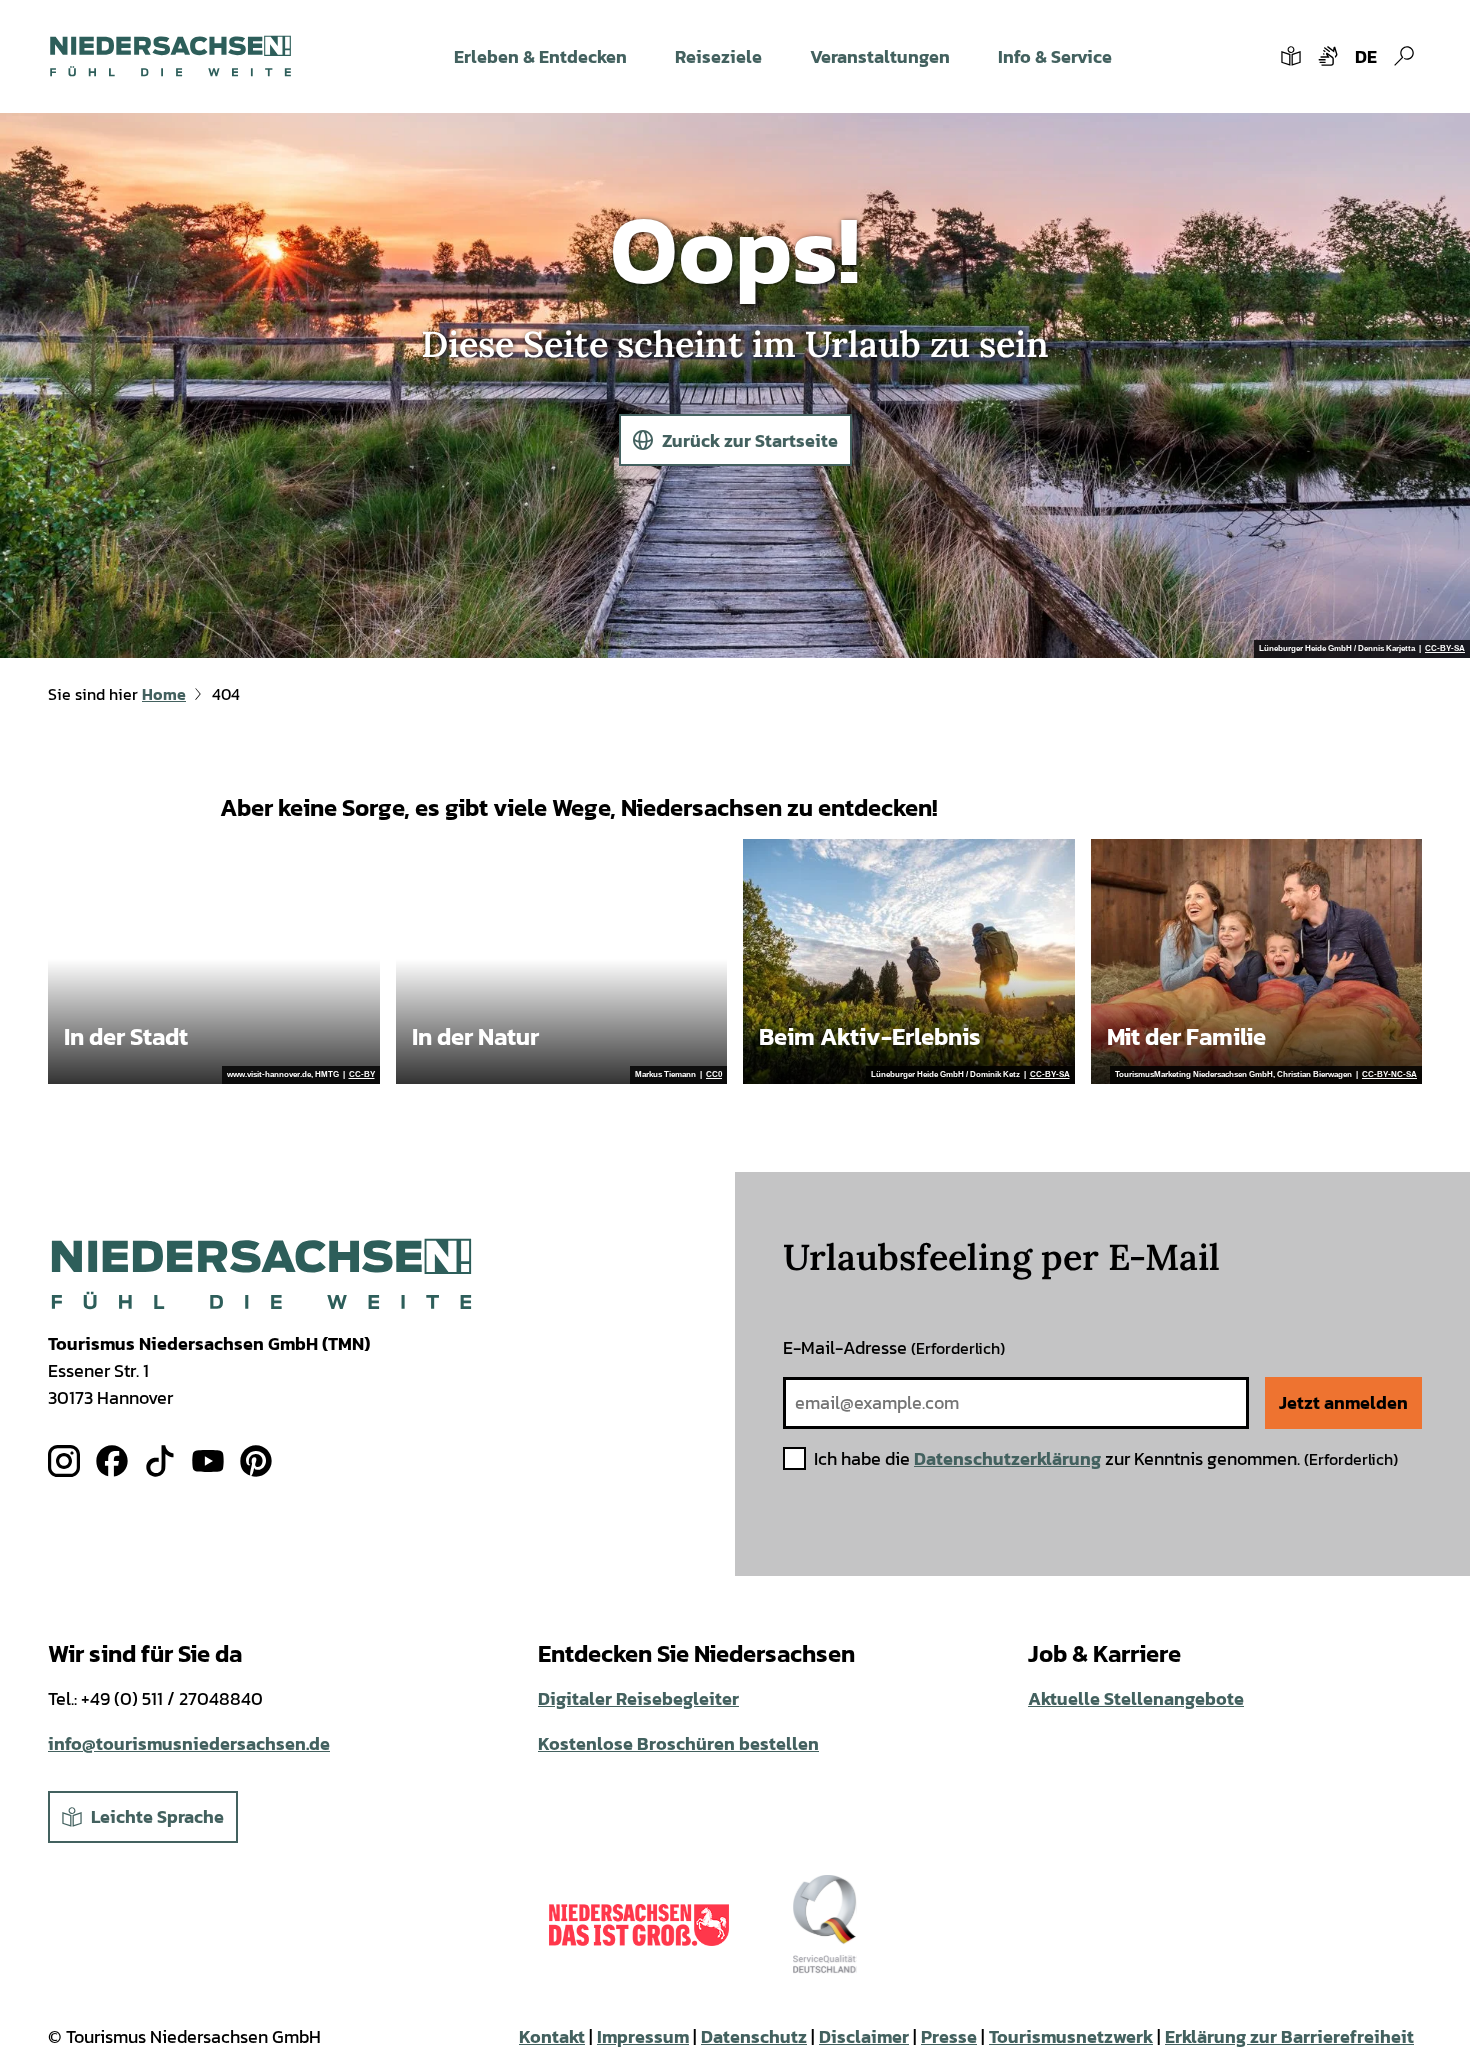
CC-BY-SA (1445, 649)
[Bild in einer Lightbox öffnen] (261, 1274)
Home (164, 694)
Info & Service (1055, 56)
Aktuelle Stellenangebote (1136, 1698)
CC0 (714, 1075)
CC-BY (362, 1075)
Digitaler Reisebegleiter (638, 1698)
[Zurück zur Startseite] (170, 56)
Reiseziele (718, 56)
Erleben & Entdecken (540, 56)
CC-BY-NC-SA (1389, 1075)
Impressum (643, 2036)
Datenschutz (754, 2036)
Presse (949, 2036)
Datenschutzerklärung (1007, 1458)
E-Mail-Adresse (894, 1347)
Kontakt (552, 2036)
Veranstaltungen (880, 56)
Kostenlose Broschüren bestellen (678, 1743)
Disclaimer (864, 2036)
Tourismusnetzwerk (1071, 2036)
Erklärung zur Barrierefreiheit (1289, 2036)
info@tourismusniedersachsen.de (189, 1743)
